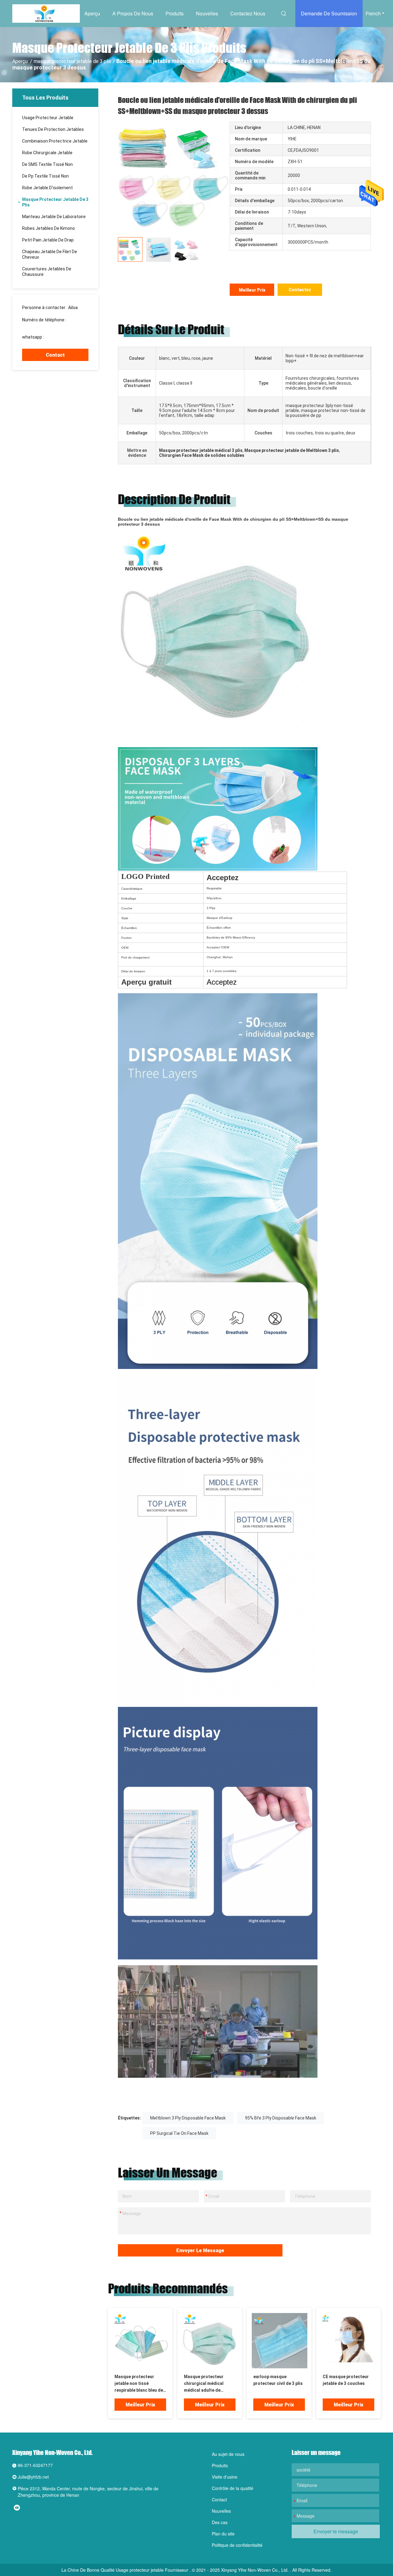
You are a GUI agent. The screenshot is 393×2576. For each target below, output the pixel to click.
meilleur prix (252, 290)
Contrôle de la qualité (233, 2488)
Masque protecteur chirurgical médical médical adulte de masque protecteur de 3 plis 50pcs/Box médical (208, 2384)
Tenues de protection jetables (53, 129)
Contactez (300, 290)
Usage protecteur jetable (48, 118)
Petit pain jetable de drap (48, 240)
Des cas (220, 2522)
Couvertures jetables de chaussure (47, 272)
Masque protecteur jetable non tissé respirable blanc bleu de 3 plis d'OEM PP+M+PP (139, 2384)
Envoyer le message (200, 2251)
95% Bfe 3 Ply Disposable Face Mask (281, 2118)
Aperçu (92, 13)
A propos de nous (133, 13)
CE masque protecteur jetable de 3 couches (346, 2380)
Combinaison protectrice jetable (55, 141)
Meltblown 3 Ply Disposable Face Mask (188, 2118)
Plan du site (223, 2534)
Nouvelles (207, 13)
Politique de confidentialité (237, 2545)
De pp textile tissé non (45, 176)
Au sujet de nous (228, 2454)
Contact (55, 355)
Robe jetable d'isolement (47, 188)
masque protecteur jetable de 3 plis (72, 61)
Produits (175, 13)
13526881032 (36, 325)
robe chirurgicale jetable (47, 153)
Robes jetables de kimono (49, 228)
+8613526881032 (62, 337)
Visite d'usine (225, 2477)
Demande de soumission (329, 13)
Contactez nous (248, 13)
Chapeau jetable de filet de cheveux (50, 254)
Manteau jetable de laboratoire (54, 217)
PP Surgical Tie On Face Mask (179, 2133)
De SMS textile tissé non (47, 164)
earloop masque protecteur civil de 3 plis (278, 2380)
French (373, 13)
